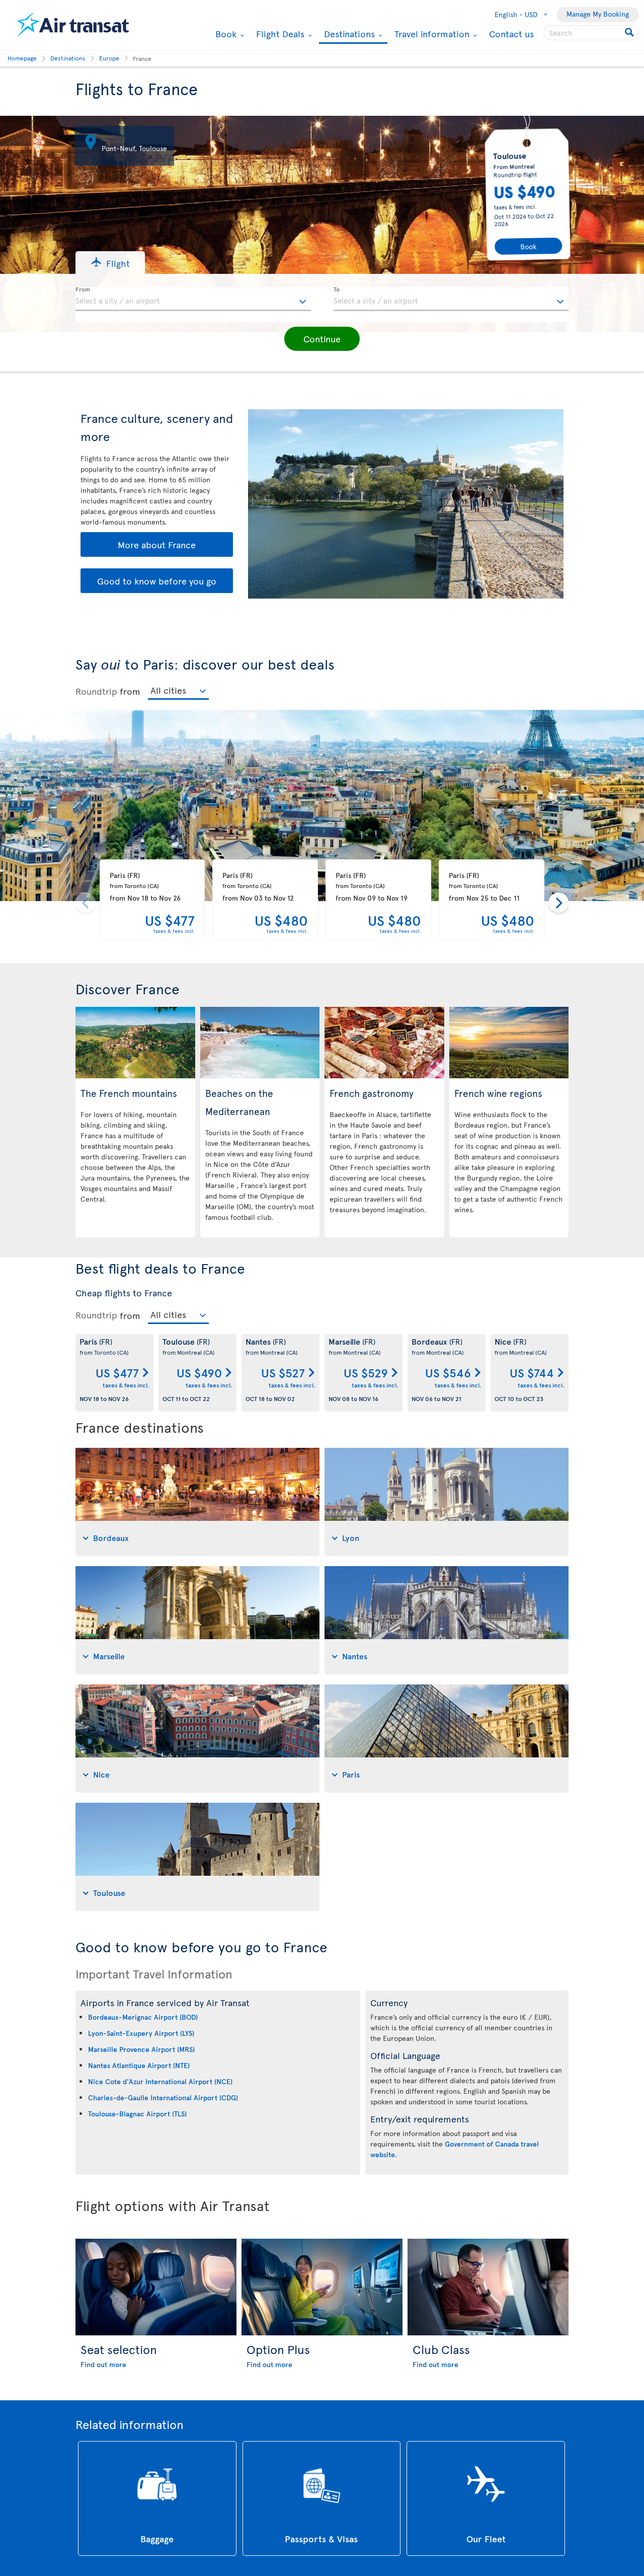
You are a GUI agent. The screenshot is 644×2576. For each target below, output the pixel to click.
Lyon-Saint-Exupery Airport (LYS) (141, 2033)
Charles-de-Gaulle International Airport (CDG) (163, 2097)
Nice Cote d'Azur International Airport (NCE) (160, 2081)
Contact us (511, 33)
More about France (157, 544)
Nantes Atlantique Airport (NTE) (139, 2065)
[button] (110, 263)
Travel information (431, 34)
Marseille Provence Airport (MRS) (141, 2049)
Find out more (103, 2364)
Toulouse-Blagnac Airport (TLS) (137, 2114)
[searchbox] (591, 33)
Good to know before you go (157, 581)
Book (225, 34)
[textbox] (193, 299)
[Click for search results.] (630, 33)
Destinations (348, 34)
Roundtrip (96, 691)
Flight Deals (279, 34)
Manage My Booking (598, 14)
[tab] (197, 1502)
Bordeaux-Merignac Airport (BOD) (143, 2017)
